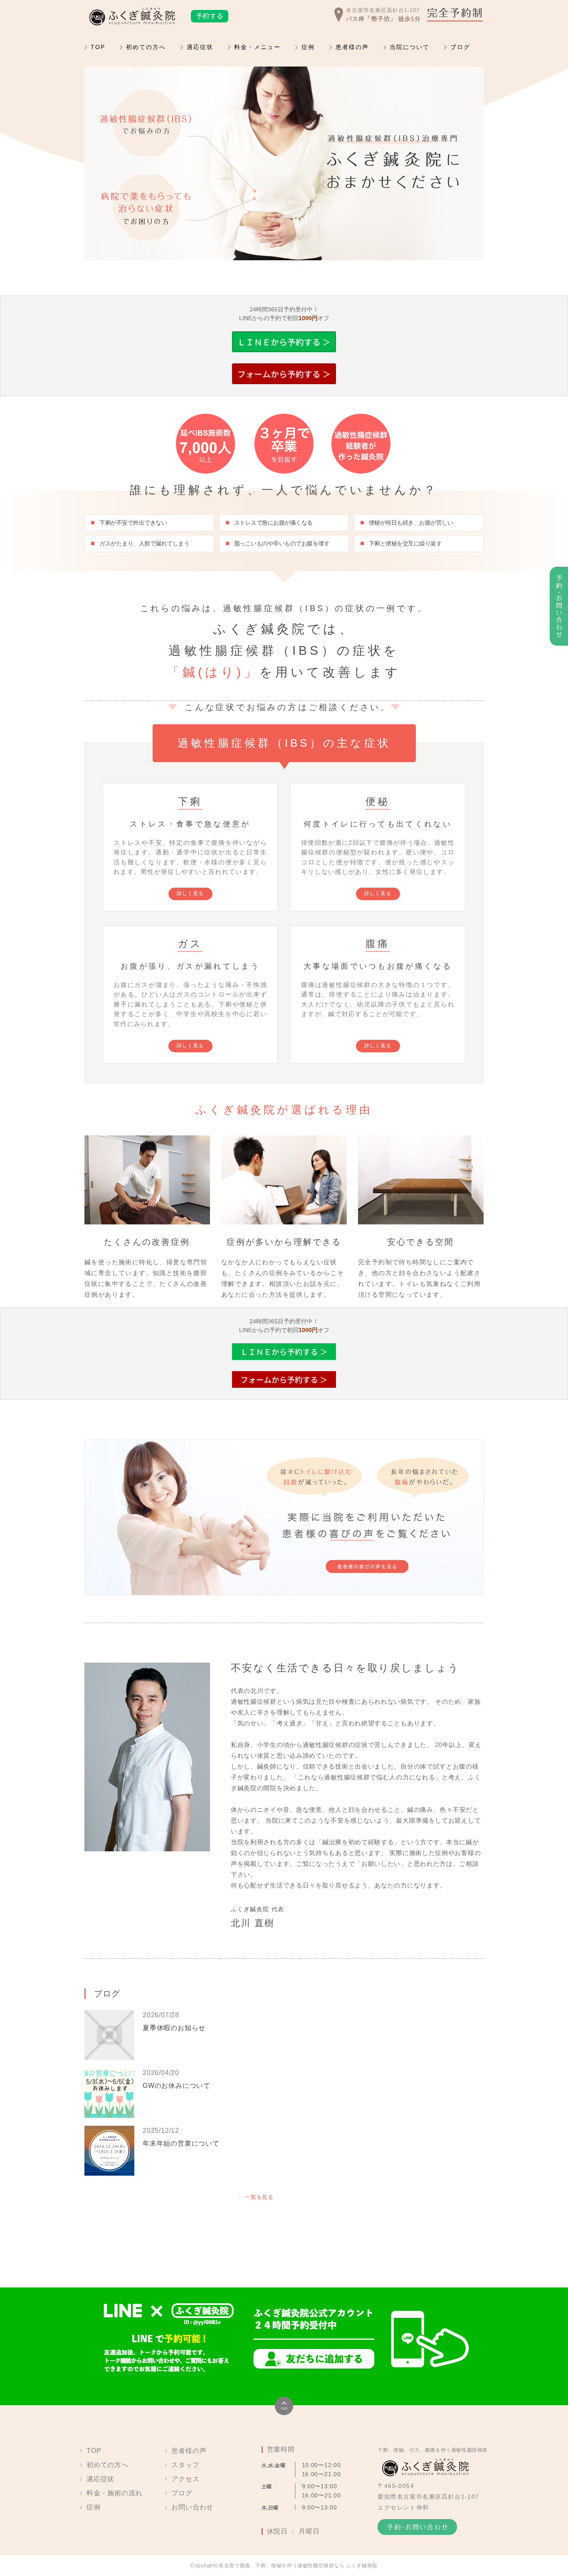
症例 (308, 47)
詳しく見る (190, 893)
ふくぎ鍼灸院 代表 (258, 1909)
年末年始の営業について (181, 2143)
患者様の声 (352, 47)
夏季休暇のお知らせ (174, 2028)
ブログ (460, 47)
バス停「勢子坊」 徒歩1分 (383, 19)
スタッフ (185, 2465)
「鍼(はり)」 (213, 672)
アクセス (185, 2479)
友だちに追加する (314, 2359)
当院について (410, 47)
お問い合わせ (192, 2507)
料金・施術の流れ (114, 2493)
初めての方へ (146, 47)
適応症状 (200, 47)
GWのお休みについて (177, 2086)
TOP (98, 47)
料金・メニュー (257, 47)
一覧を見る (259, 2197)
